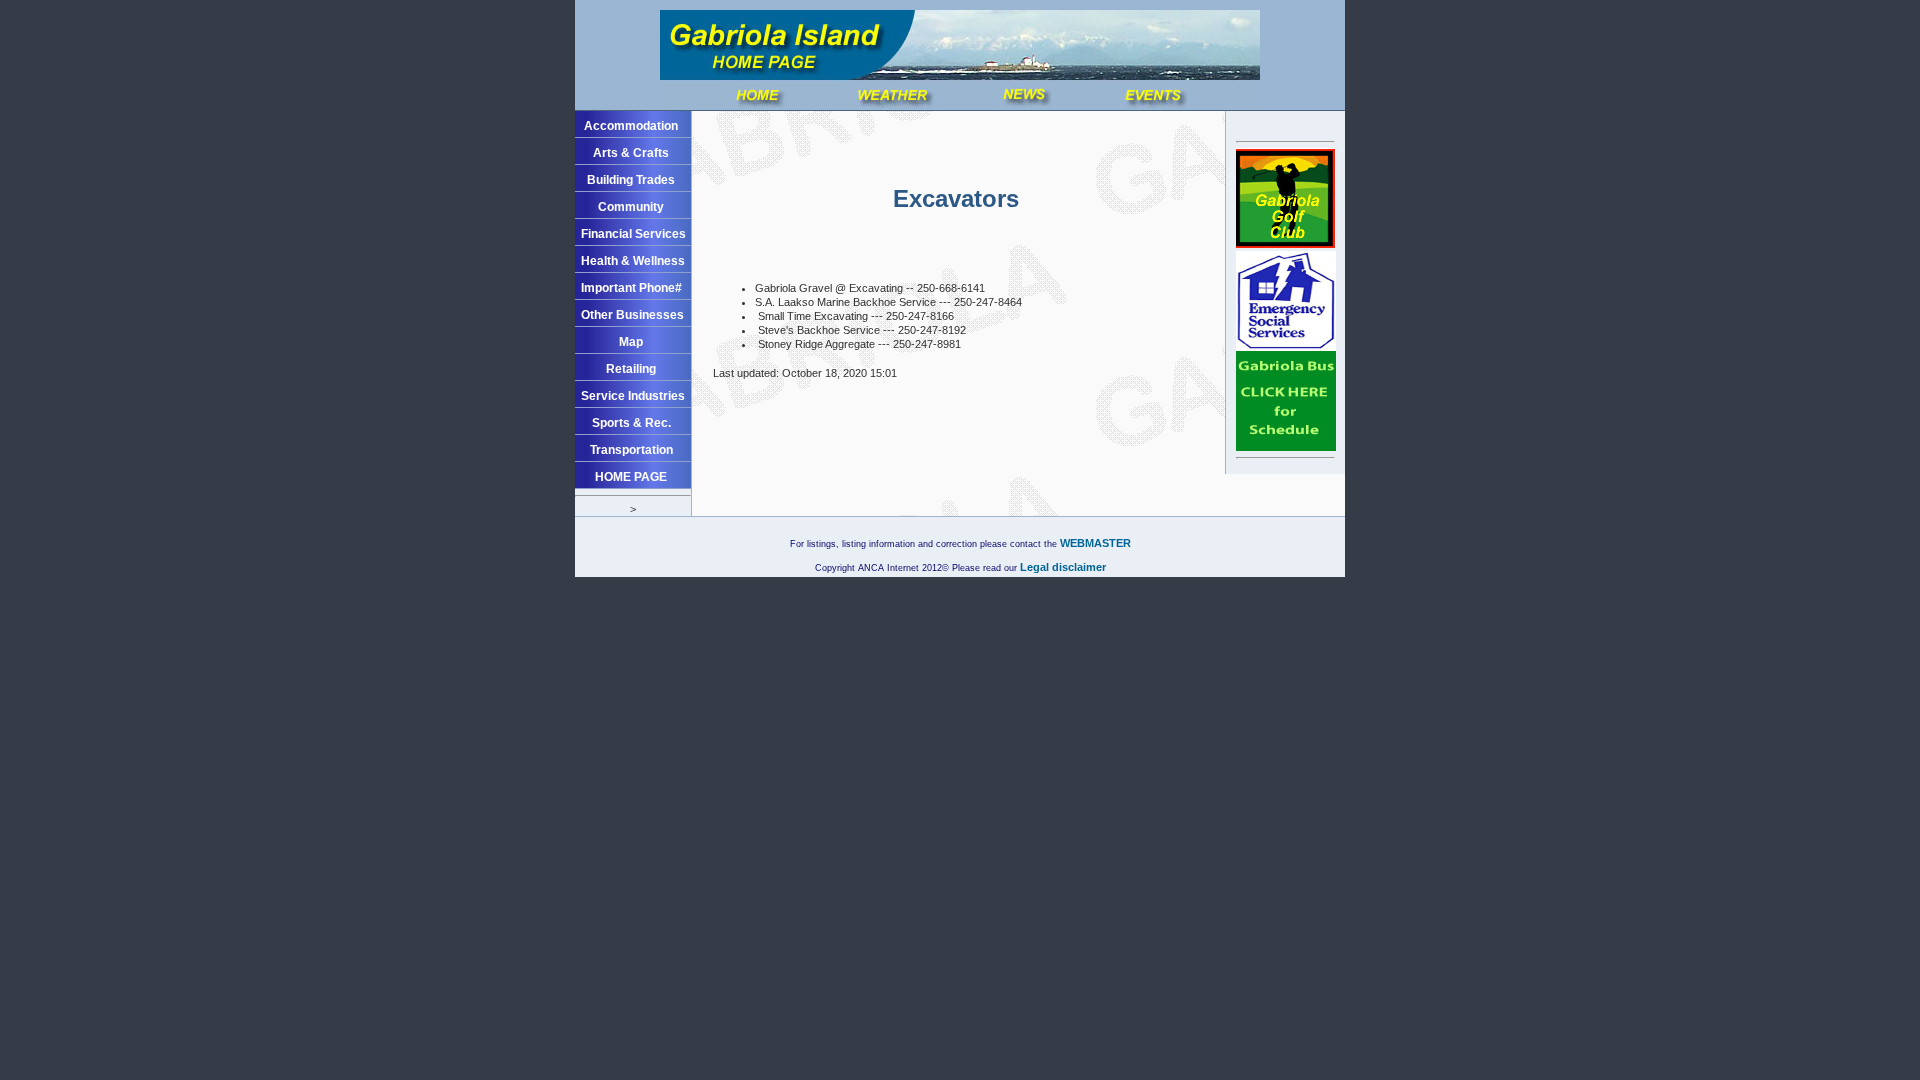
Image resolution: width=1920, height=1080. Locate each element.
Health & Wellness (633, 261)
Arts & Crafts (631, 153)
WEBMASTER (1095, 543)
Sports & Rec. (631, 423)
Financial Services (633, 234)
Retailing (631, 369)
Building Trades (631, 180)
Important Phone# (631, 288)
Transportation (631, 450)
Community (631, 207)
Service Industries (633, 396)
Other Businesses (632, 315)
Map (631, 342)
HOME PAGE (631, 477)
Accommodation (631, 126)
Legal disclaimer (1061, 567)
